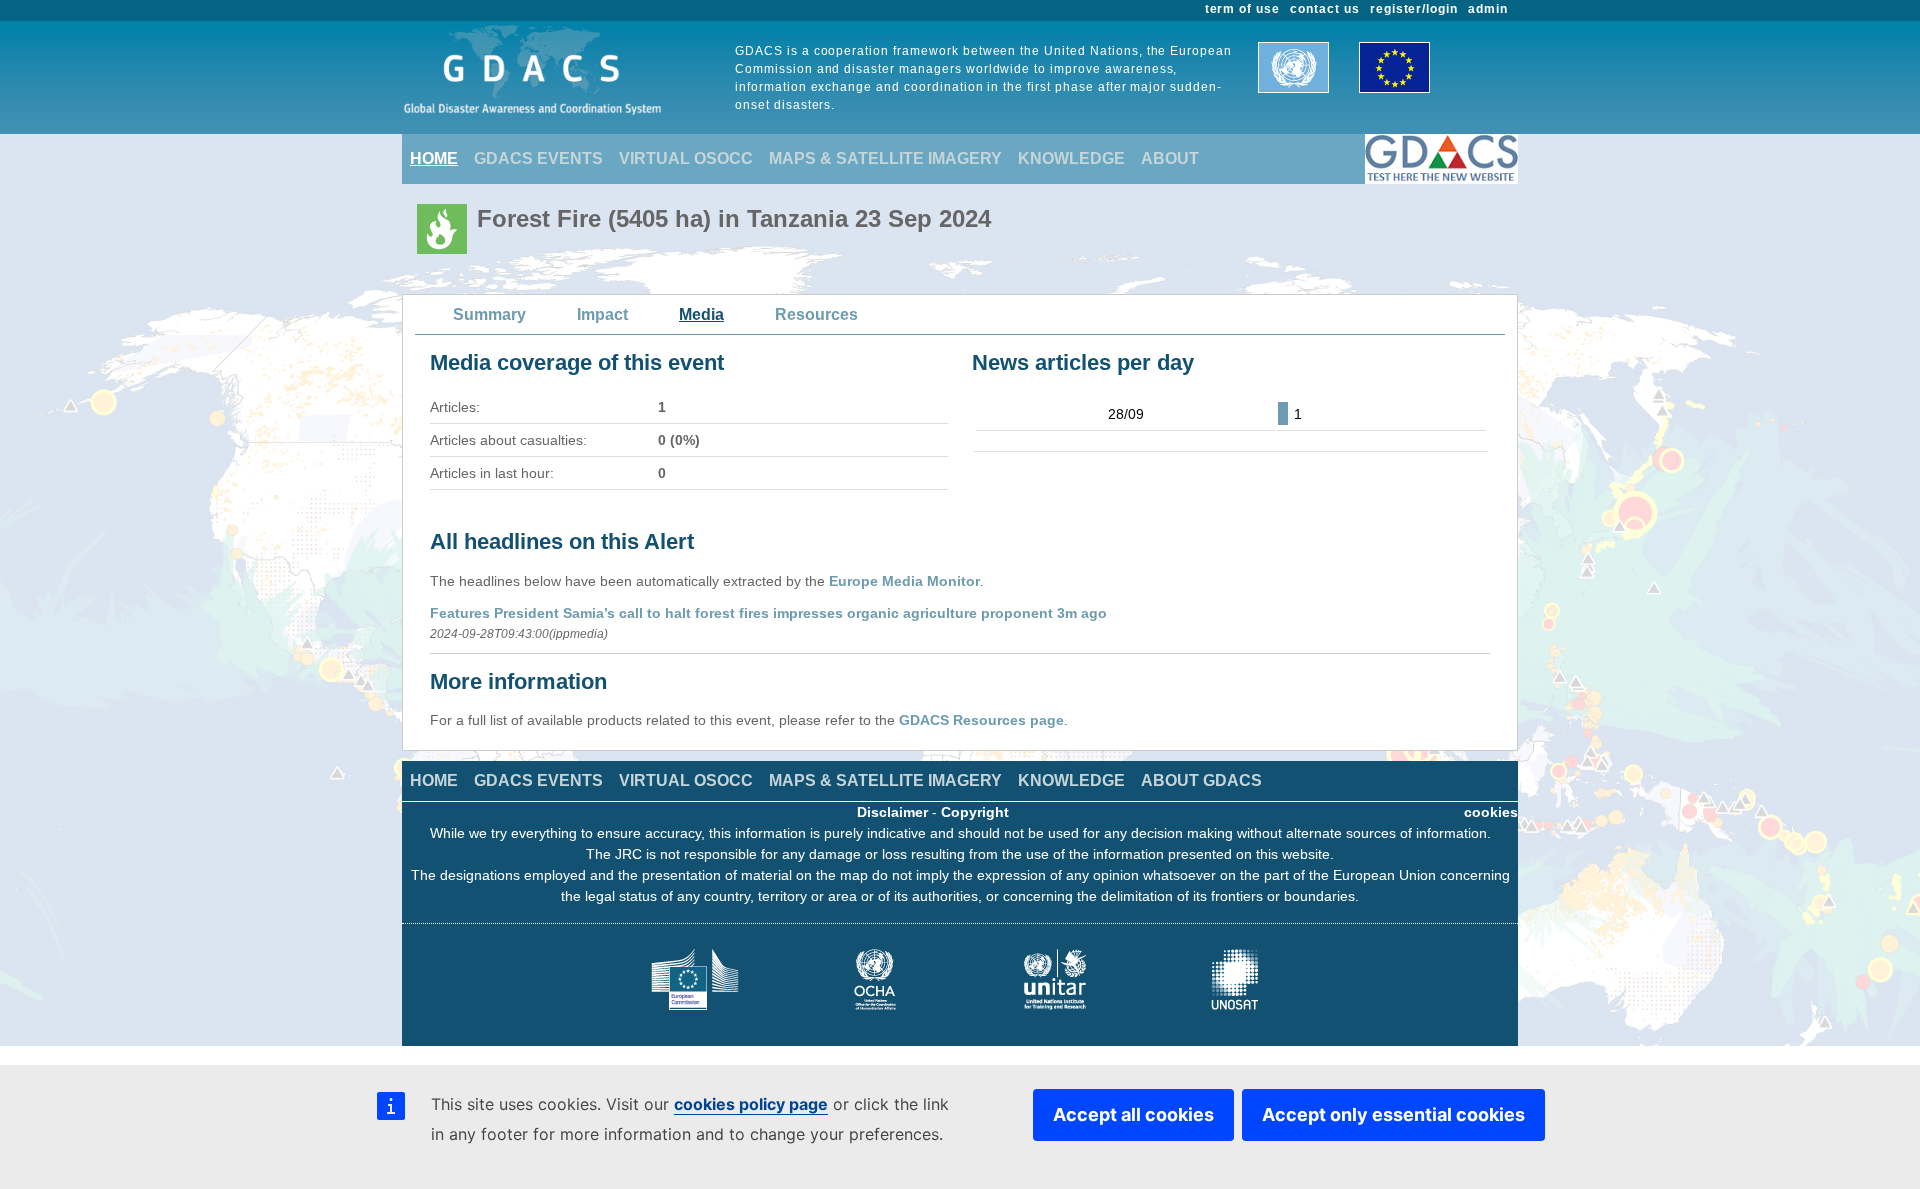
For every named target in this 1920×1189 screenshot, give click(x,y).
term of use (1243, 9)
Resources (816, 314)
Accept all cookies (1133, 1114)
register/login (1414, 9)
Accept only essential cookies (1393, 1114)
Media (701, 314)
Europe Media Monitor (904, 581)
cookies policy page (751, 1104)
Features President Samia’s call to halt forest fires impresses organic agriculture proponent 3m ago (768, 613)
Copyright (975, 812)
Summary (489, 314)
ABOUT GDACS (1201, 780)
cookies (1491, 812)
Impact (602, 314)
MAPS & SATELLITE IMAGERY (885, 158)
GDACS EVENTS (538, 158)
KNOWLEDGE (1071, 158)
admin (1488, 9)
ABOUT (1170, 158)
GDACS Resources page (981, 720)
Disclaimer (892, 812)
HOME (434, 158)
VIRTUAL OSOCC (686, 158)
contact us (1325, 9)
